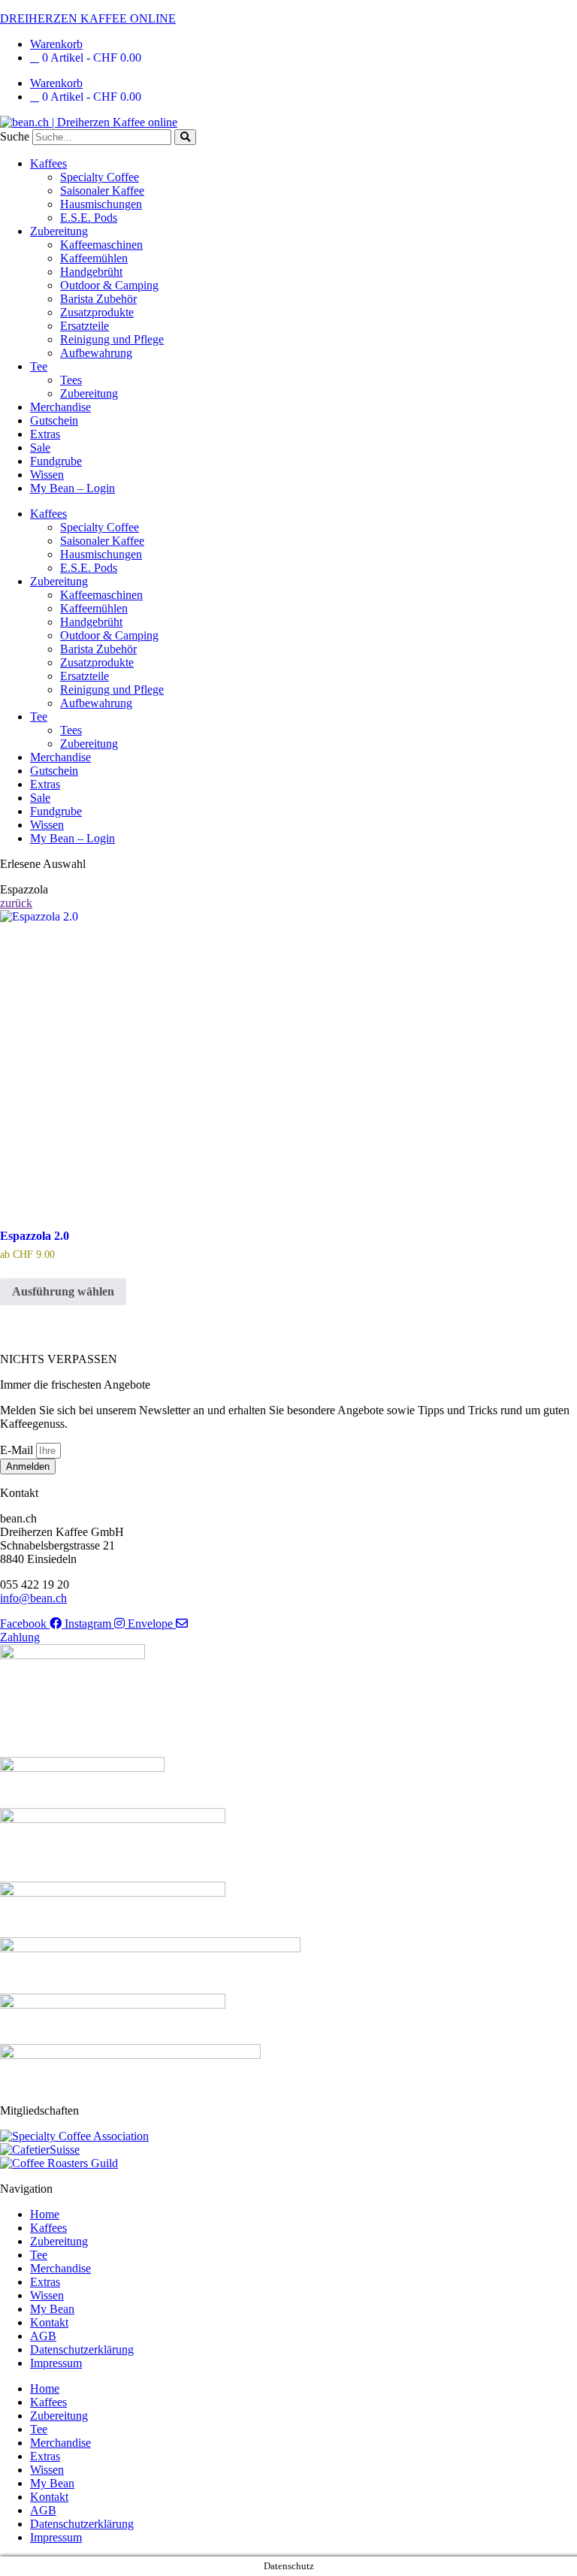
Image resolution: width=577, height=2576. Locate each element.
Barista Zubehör (98, 299)
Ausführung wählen (63, 1291)
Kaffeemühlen (94, 258)
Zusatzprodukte (97, 312)
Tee (39, 366)
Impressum (56, 2363)
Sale (40, 447)
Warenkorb (56, 44)
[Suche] (185, 137)
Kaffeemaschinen (101, 245)
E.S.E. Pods (89, 218)
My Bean (52, 2309)
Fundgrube (56, 461)
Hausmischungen (101, 204)
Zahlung (20, 1637)
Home (45, 2214)
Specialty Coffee (100, 177)
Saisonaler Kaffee (102, 190)
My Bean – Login (73, 488)
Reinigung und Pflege (112, 339)
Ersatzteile (85, 326)
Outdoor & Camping (109, 285)
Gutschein (54, 420)
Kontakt (49, 2322)
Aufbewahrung (96, 353)
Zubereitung (59, 231)
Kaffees (48, 163)
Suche (15, 136)
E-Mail (18, 1450)
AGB (43, 2336)
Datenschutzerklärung (82, 2349)
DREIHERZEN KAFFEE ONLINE (88, 18)
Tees (71, 380)
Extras (45, 434)
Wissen (47, 475)
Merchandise (60, 407)
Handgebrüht (91, 272)
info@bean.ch (33, 1598)
